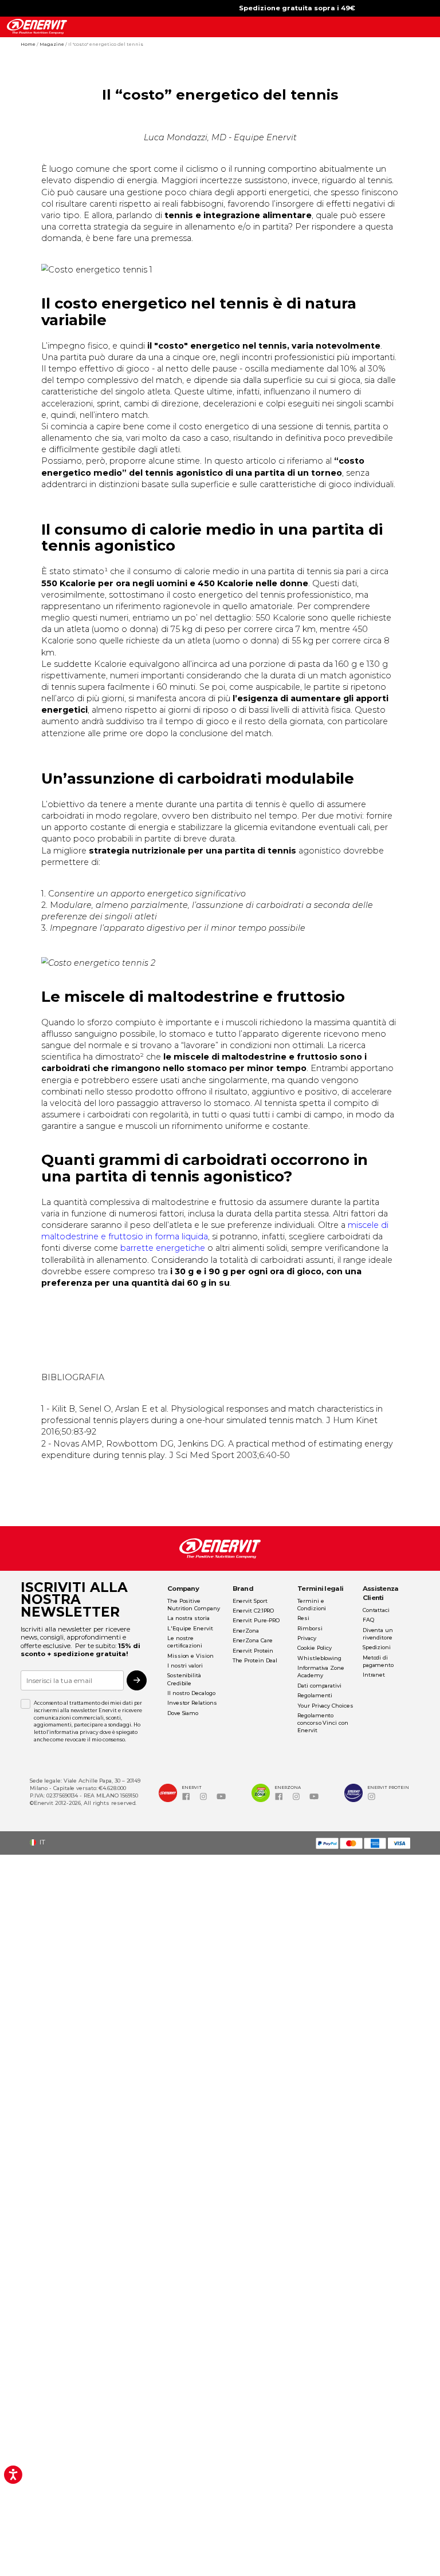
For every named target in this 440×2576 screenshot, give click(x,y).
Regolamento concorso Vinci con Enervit (323, 1723)
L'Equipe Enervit (190, 1628)
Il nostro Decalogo (191, 1693)
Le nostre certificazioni (185, 1642)
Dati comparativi (319, 1686)
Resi (303, 1618)
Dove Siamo (183, 1713)
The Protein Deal (255, 1660)
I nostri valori (185, 1666)
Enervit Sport (250, 1601)
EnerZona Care (253, 1640)
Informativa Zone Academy (321, 1672)
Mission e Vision (190, 1656)
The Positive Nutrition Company (194, 1605)
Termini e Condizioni (312, 1605)
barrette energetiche (163, 1248)
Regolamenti (315, 1695)
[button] (41, 1842)
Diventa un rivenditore (378, 1634)
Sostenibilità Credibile (184, 1679)
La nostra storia (188, 1618)
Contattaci (376, 1610)
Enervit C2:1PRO (254, 1611)
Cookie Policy (315, 1648)
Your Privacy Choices (325, 1706)
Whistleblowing (319, 1658)
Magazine (52, 44)
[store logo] (37, 27)
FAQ (368, 1620)
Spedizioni (377, 1647)
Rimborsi (310, 1628)
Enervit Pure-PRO (256, 1620)
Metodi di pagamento (378, 1661)
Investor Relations (192, 1703)
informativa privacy (74, 1732)
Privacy (307, 1638)
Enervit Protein (253, 1651)
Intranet (374, 1675)
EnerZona (246, 1631)
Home (29, 44)
